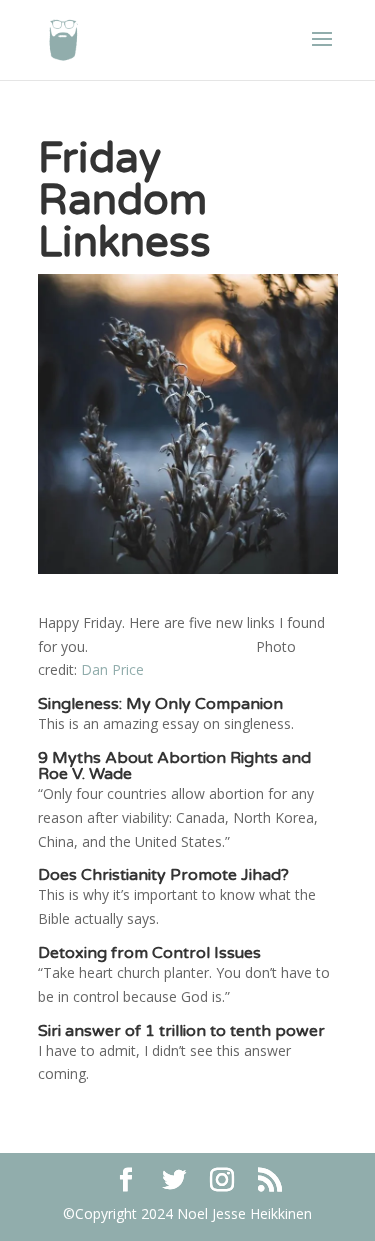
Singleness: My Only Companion (160, 704)
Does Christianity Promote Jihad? (163, 875)
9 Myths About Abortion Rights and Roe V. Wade (174, 766)
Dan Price (112, 669)
